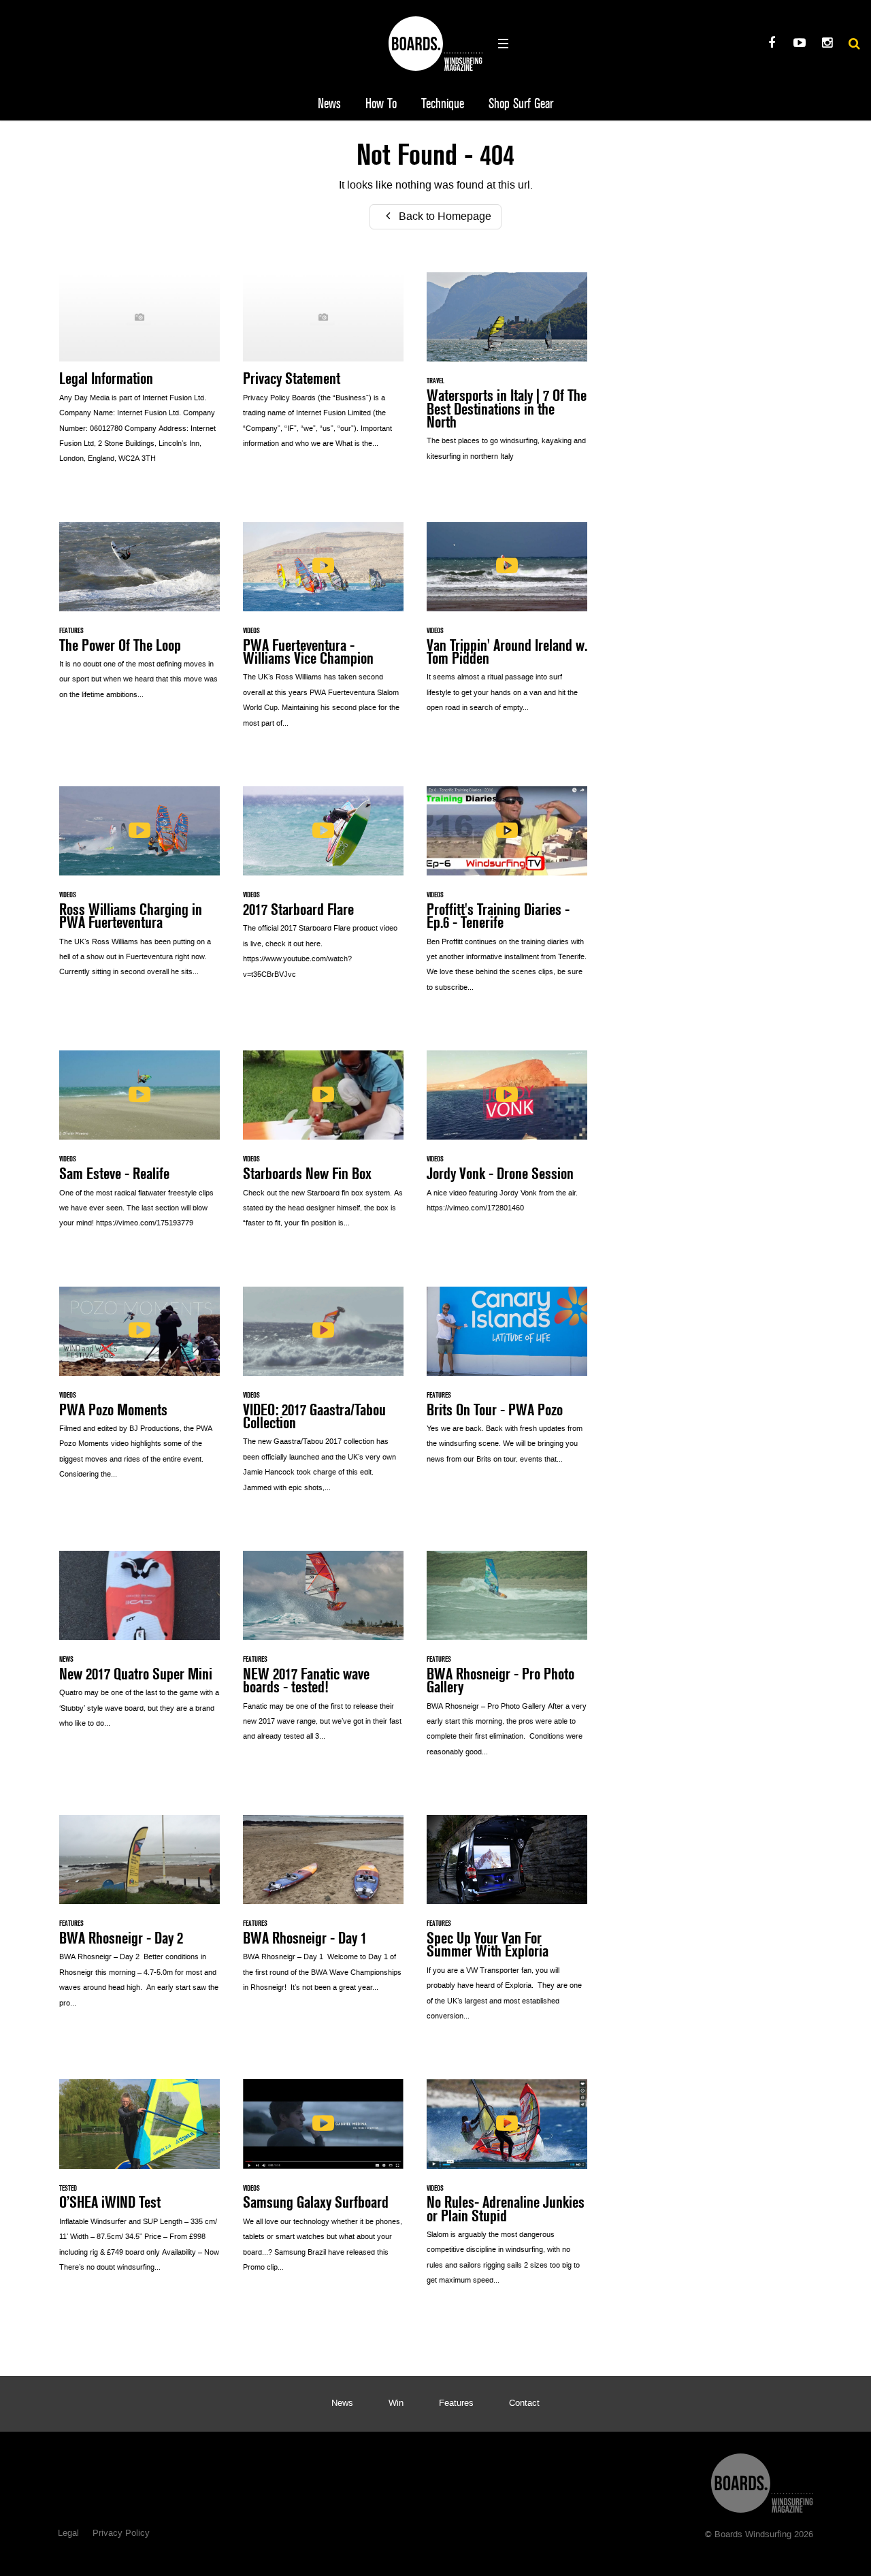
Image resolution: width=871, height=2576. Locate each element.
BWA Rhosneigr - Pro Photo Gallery (507, 1661)
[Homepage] (762, 2480)
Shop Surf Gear (521, 104)
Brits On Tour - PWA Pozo (507, 1383)
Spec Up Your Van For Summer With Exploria (507, 1925)
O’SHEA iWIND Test (139, 2183)
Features (456, 2404)
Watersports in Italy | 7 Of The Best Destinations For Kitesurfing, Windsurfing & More (507, 374)
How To (381, 104)
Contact (524, 2404)
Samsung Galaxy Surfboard (323, 2183)
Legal (68, 2534)
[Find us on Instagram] (827, 45)
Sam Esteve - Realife (139, 1146)
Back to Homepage (444, 217)
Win (396, 2404)
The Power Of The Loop (139, 618)
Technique (443, 104)
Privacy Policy (121, 2534)
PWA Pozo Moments (139, 1390)
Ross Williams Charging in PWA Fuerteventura (139, 889)
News (329, 104)
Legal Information (139, 375)
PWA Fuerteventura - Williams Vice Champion (323, 632)
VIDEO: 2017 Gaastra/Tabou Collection (323, 1397)
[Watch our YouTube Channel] (799, 45)
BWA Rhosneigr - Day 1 (323, 1911)
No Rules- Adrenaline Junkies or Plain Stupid (507, 2189)
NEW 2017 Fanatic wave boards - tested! (323, 1654)
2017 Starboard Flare (323, 890)
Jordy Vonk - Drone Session (507, 1139)
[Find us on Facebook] (771, 45)
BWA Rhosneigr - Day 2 (139, 1919)
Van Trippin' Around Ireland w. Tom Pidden (507, 625)
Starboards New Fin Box (323, 1146)
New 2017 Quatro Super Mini (139, 1647)
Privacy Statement (323, 368)
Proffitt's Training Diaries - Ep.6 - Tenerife (507, 897)
